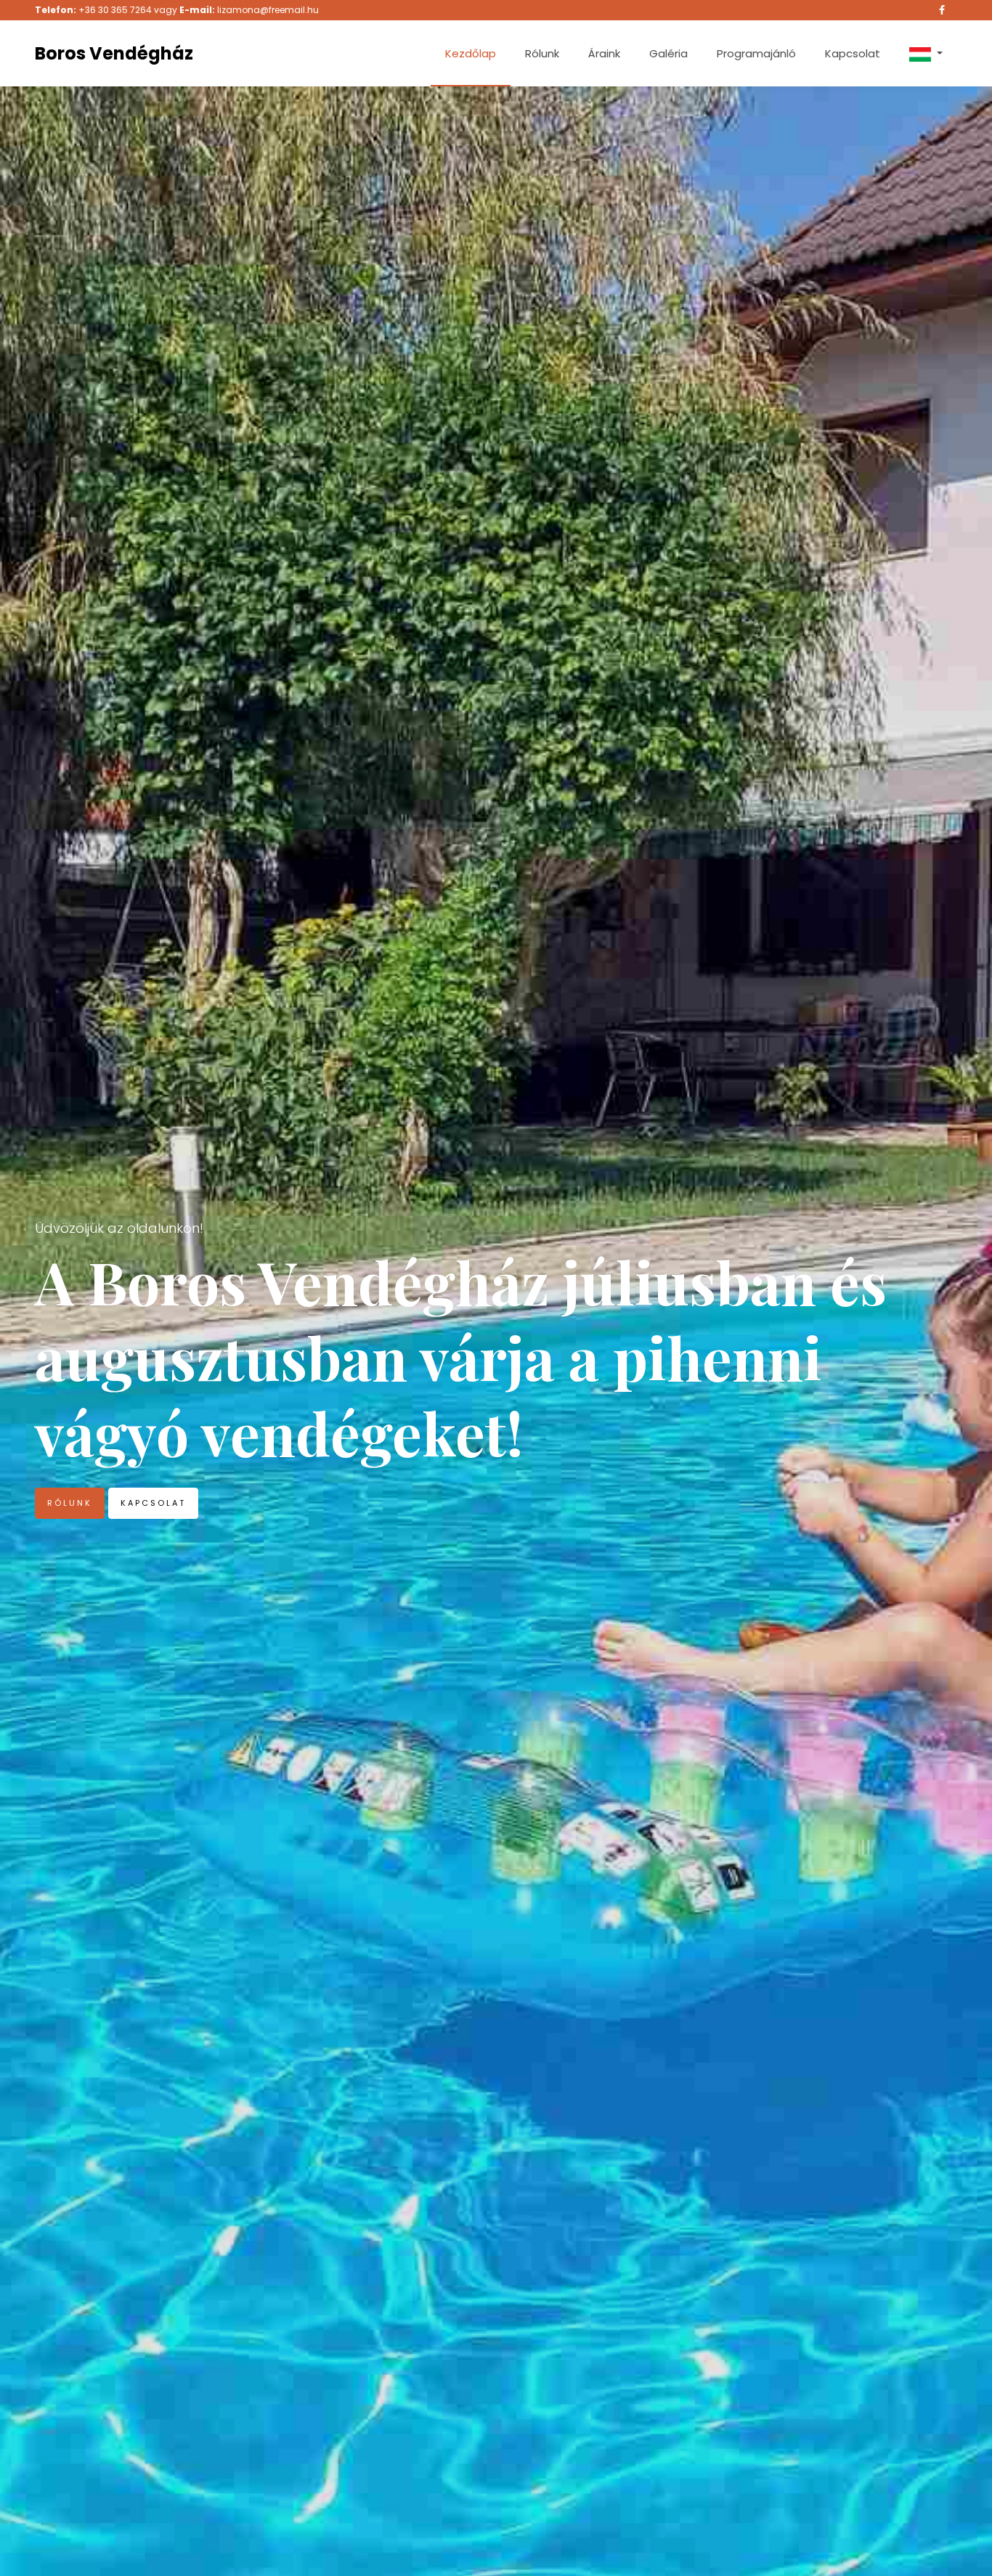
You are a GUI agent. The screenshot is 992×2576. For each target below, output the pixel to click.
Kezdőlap (471, 53)
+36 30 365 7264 (115, 10)
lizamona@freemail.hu (268, 10)
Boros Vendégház (114, 53)
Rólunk (542, 53)
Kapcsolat (853, 53)
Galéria (668, 53)
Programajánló (756, 53)
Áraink (604, 53)
